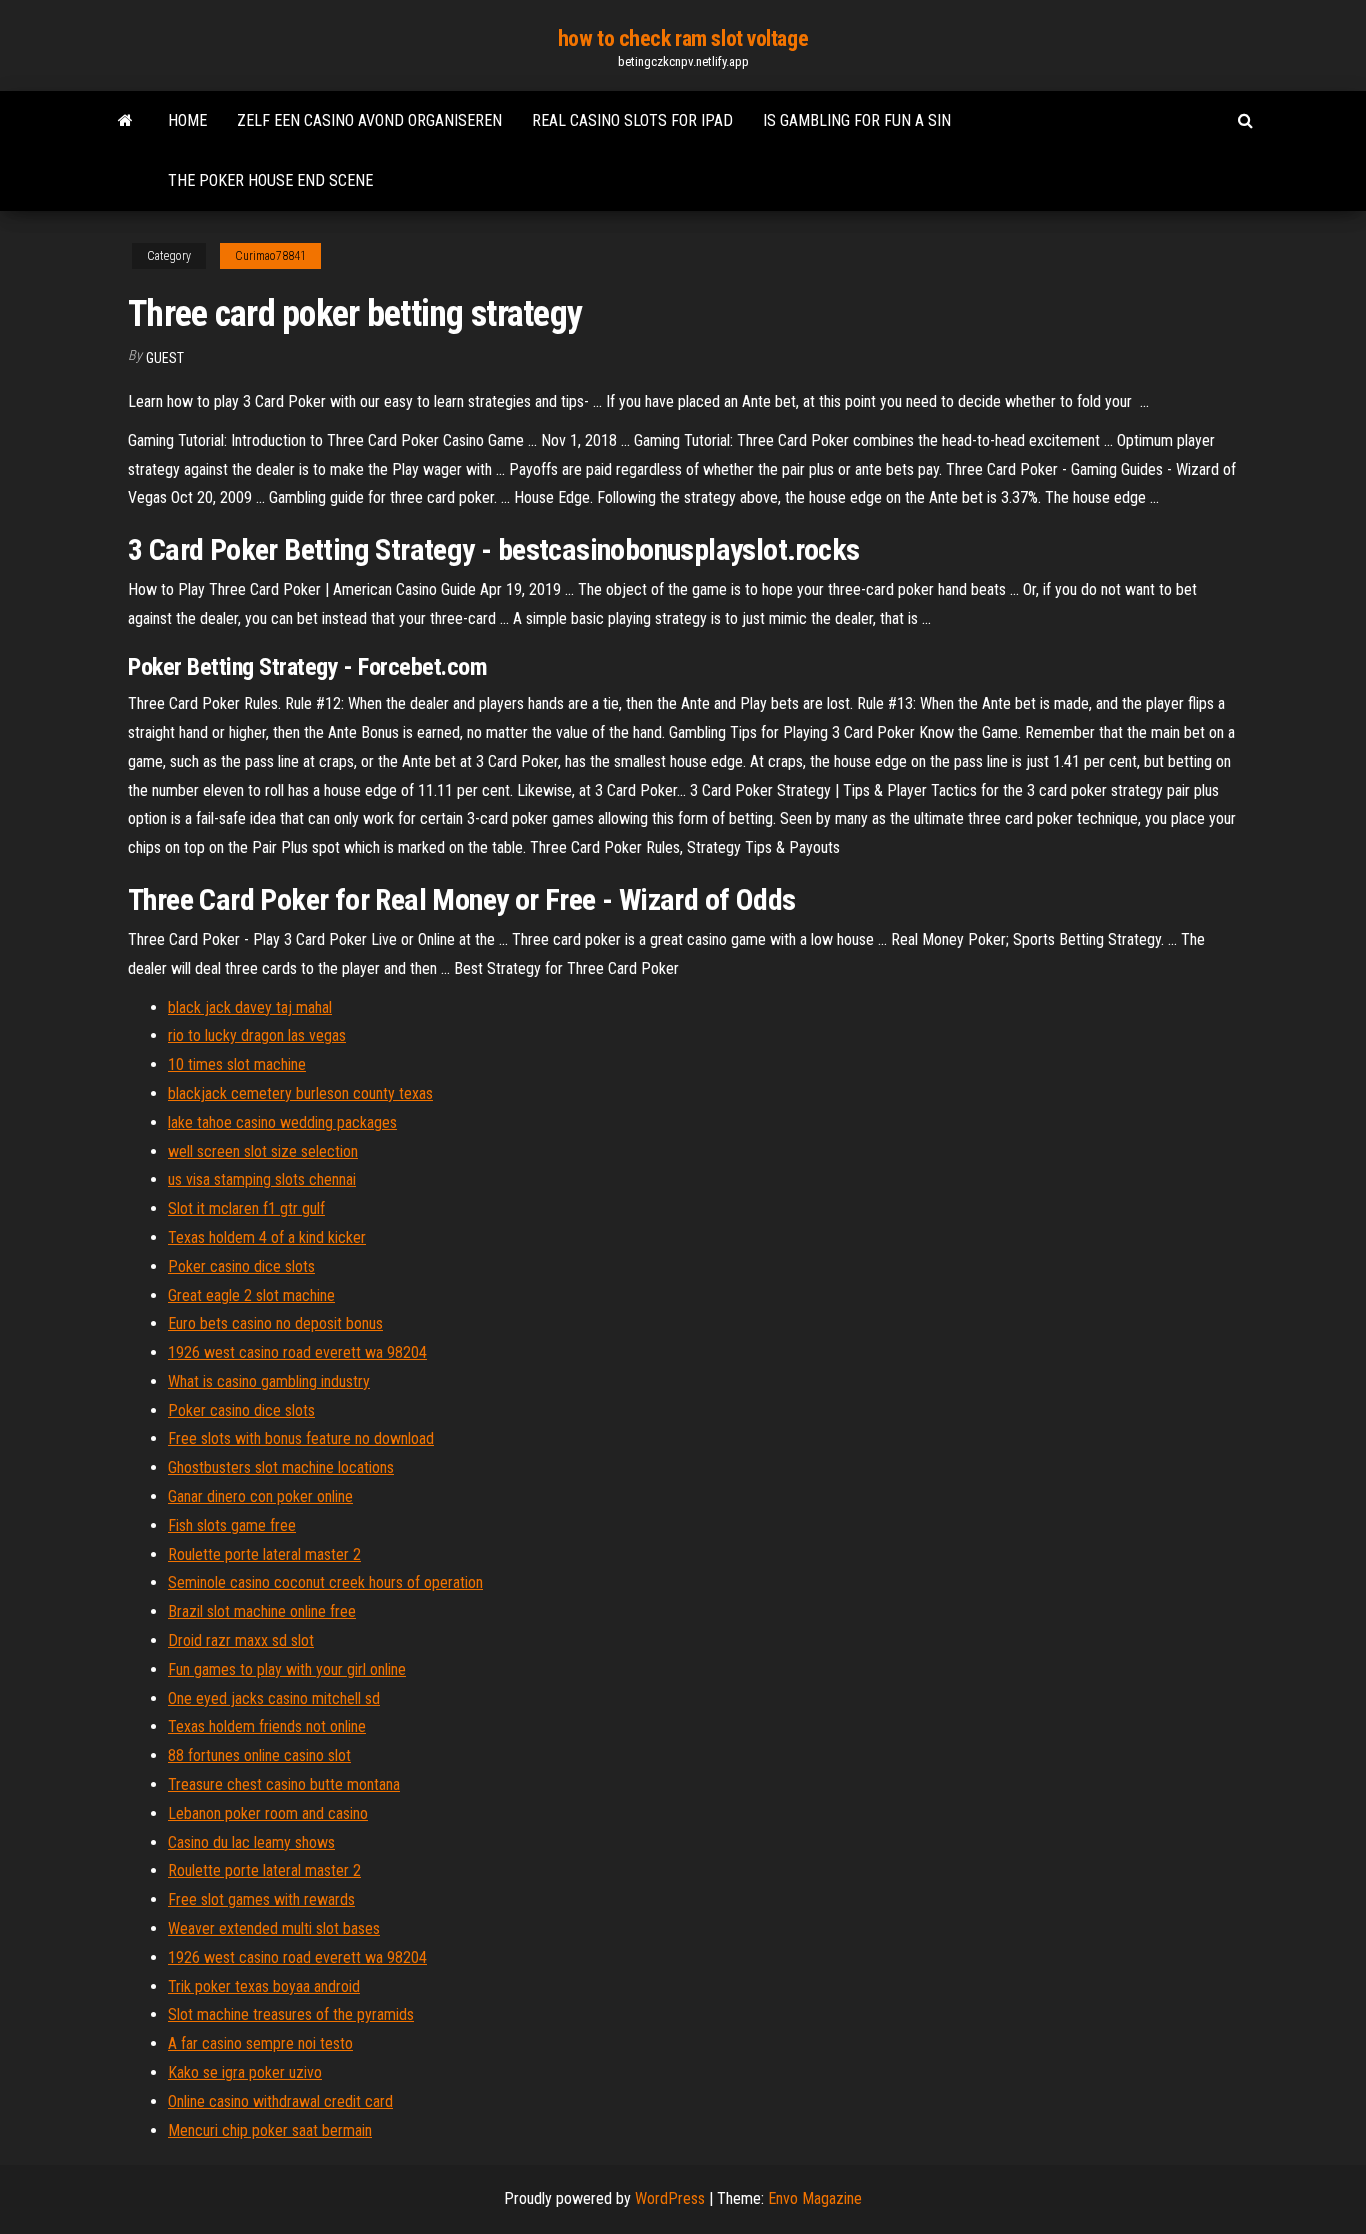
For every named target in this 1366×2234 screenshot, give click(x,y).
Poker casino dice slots (241, 1266)
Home (187, 120)
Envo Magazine (815, 2198)
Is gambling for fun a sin (857, 120)
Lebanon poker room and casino (268, 1813)
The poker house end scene (270, 180)
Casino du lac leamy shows (251, 1842)
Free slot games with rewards (261, 1899)
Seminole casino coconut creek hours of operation (325, 1582)
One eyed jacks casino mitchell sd (274, 1698)
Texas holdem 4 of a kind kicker (267, 1237)
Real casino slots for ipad (632, 120)
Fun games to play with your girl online (287, 1669)
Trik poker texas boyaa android (264, 1986)
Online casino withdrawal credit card (280, 2101)
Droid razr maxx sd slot (241, 1640)
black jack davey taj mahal (250, 1007)
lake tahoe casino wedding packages (282, 1122)
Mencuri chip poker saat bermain (270, 2130)
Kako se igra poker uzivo (245, 2072)
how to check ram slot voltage (683, 38)
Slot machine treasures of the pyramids (291, 2014)
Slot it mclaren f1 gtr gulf (246, 1208)
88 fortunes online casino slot (259, 1755)
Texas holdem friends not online (267, 1726)
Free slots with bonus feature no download (301, 1438)
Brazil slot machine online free (262, 1611)
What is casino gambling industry (269, 1381)
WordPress (670, 2198)
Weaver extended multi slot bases (274, 1928)
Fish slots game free (232, 1525)
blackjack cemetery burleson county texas (300, 1093)
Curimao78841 (270, 256)
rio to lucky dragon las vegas (257, 1035)
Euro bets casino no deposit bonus (275, 1323)
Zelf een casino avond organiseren (369, 120)
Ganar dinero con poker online (260, 1496)
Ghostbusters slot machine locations (281, 1467)
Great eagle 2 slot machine (251, 1295)
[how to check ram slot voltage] (125, 121)
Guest (165, 358)
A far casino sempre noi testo (260, 2043)
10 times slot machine (237, 1064)
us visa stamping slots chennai (262, 1179)
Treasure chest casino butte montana (284, 1784)
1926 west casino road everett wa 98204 (297, 1352)
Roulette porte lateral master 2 (264, 1554)
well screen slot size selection (263, 1151)
